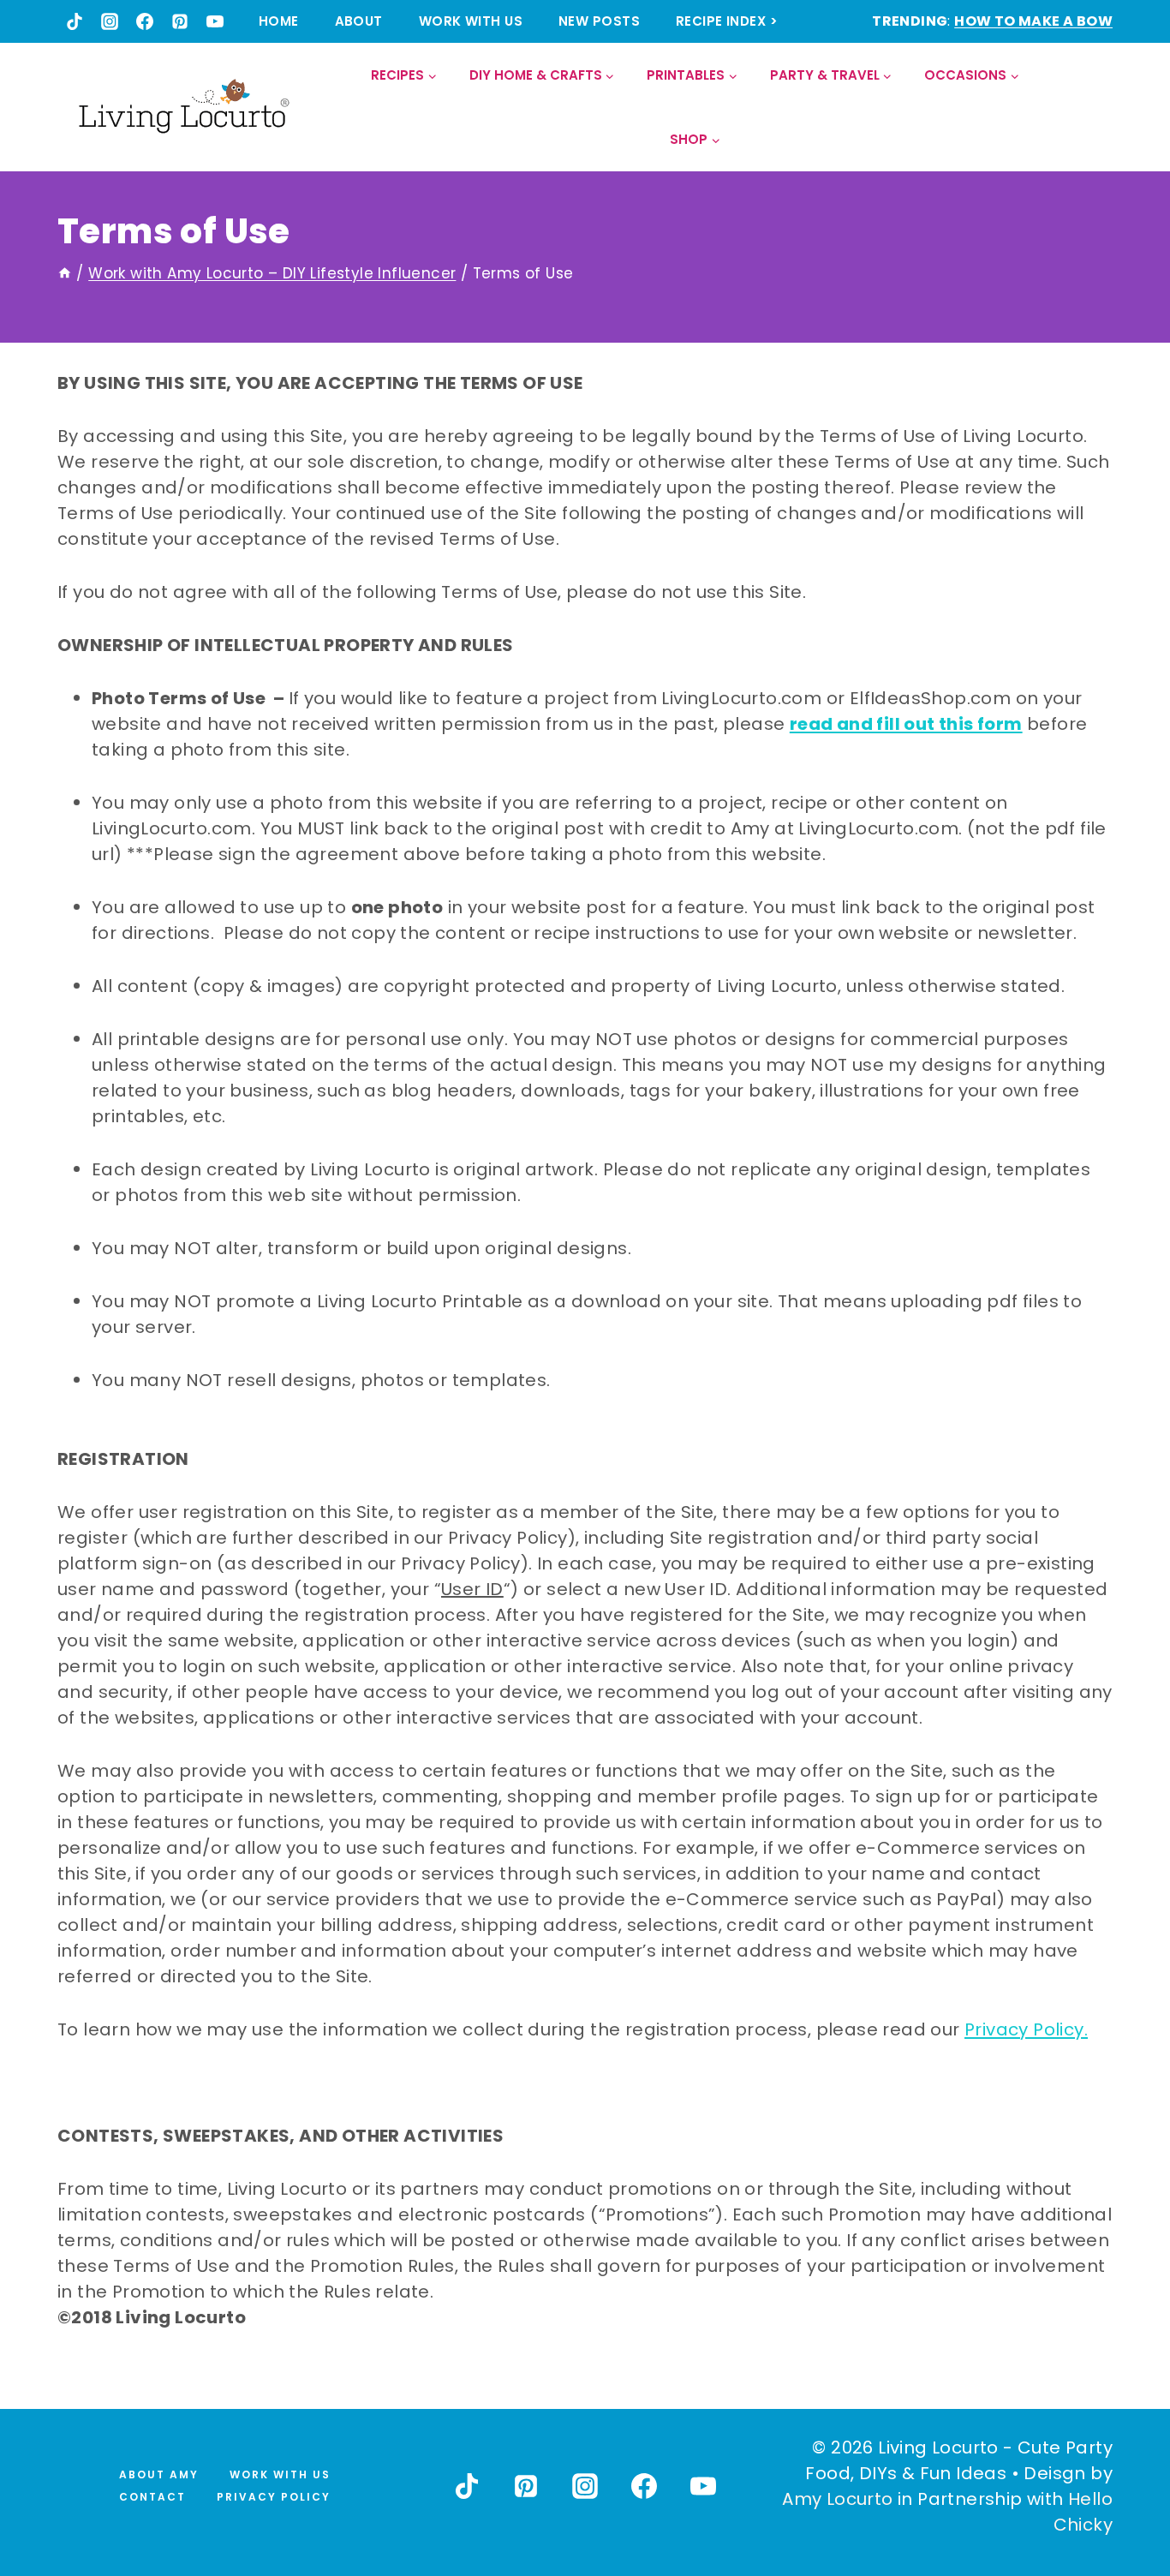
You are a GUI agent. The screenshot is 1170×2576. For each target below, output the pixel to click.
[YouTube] (215, 21)
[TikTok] (75, 21)
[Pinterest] (180, 21)
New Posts (599, 21)
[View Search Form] (1098, 108)
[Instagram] (110, 21)
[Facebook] (145, 21)
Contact (152, 2497)
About (359, 21)
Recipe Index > (727, 21)
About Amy (159, 2474)
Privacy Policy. (1026, 2029)
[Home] (65, 273)
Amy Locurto (837, 2499)
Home (279, 21)
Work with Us (471, 21)
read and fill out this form (906, 724)
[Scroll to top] (1119, 2500)
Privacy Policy (274, 2497)
